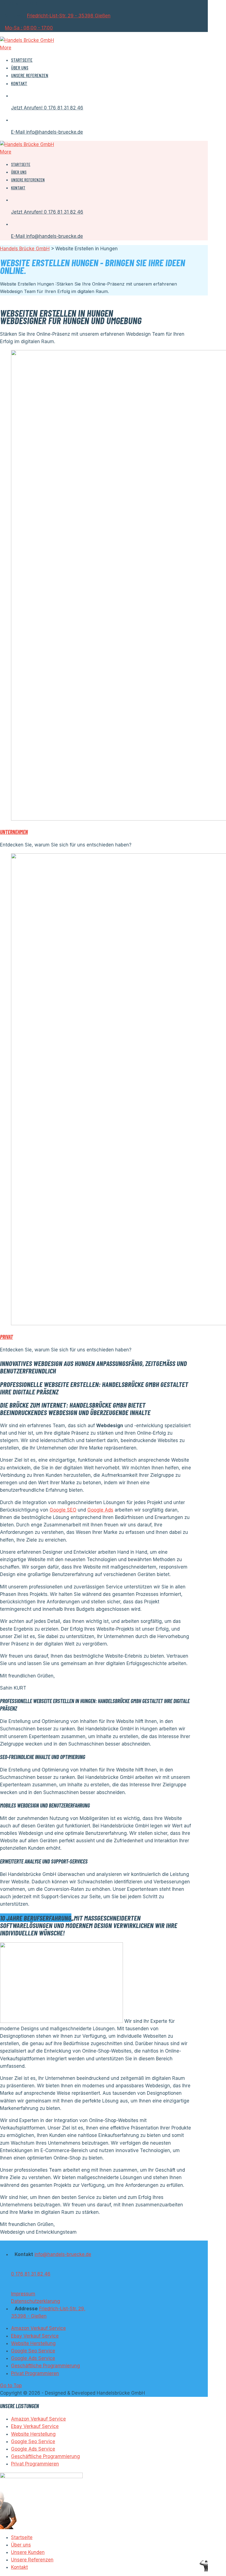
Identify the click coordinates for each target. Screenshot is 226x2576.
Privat (6, 1337)
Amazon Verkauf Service (38, 2328)
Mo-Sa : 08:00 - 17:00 (29, 28)
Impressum (23, 2294)
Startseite (22, 60)
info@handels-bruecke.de (63, 2254)
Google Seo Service (33, 2351)
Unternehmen (14, 832)
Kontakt (19, 83)
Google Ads (100, 1510)
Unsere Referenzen (30, 75)
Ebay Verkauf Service (35, 2336)
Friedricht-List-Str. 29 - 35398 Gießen (69, 16)
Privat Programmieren (35, 2373)
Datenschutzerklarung (36, 2301)
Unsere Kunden (28, 2552)
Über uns (20, 68)
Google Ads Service (33, 2358)
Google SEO (63, 1510)
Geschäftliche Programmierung (45, 2366)
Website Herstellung (33, 2343)
